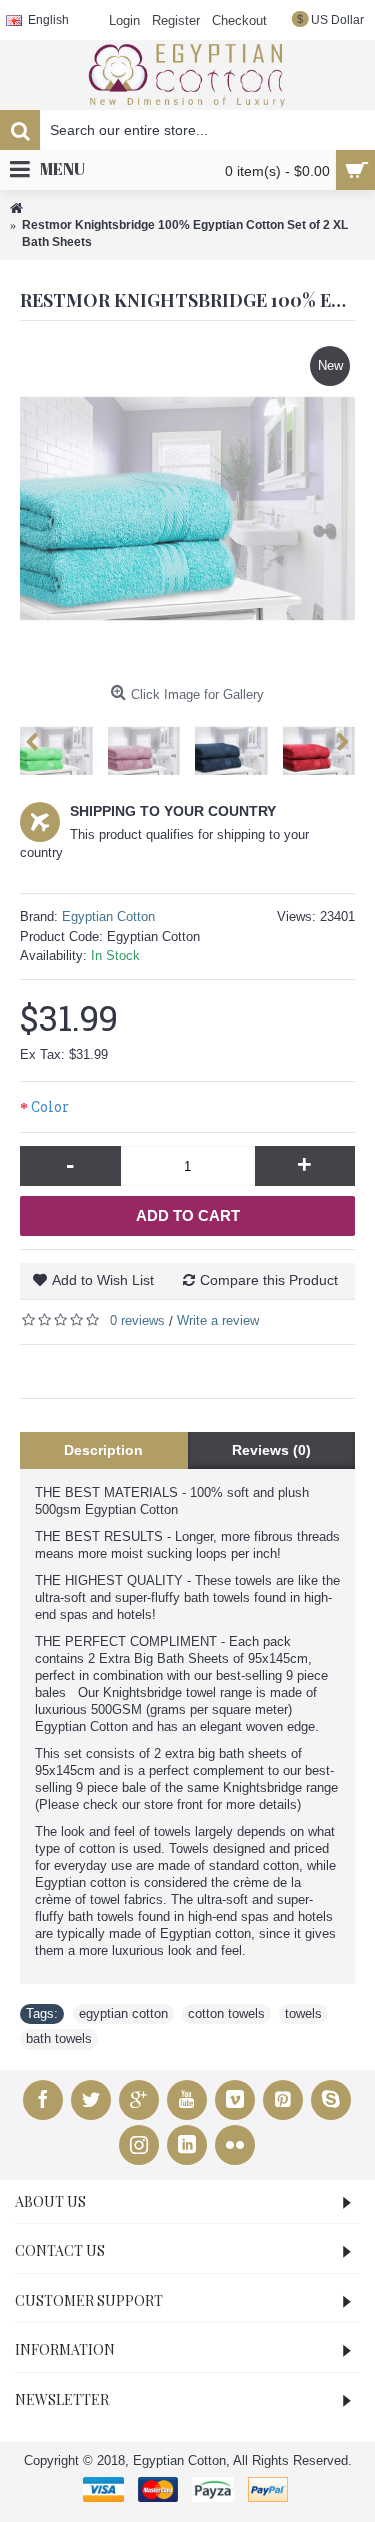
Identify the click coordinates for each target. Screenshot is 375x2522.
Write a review (218, 1320)
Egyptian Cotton (108, 916)
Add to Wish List (103, 1280)
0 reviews (137, 1320)
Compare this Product (269, 1280)
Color (50, 1106)
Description (103, 1450)
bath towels (59, 2038)
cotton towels (226, 2013)
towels (303, 2013)
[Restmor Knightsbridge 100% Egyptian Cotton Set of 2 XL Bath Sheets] (187, 508)
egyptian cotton (123, 2013)
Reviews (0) (271, 1450)
